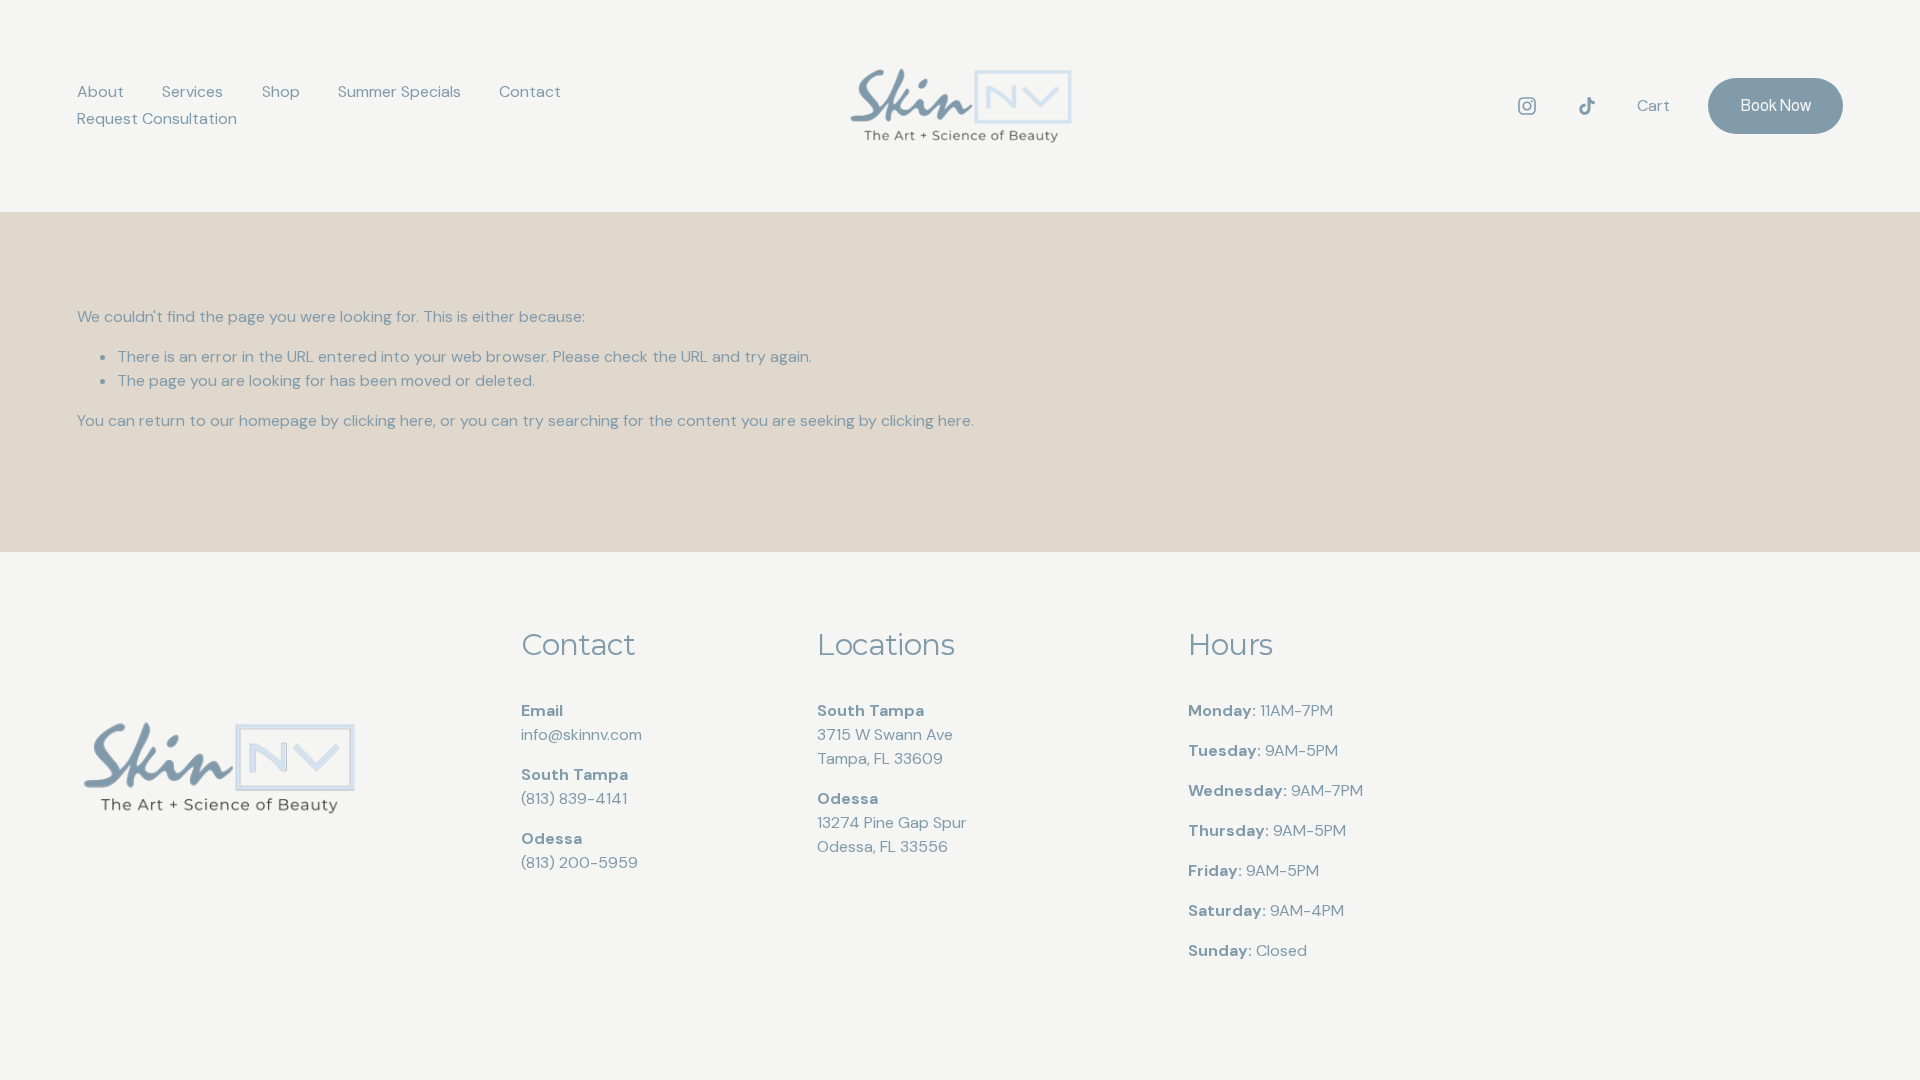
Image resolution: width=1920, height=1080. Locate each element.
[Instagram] (1527, 106)
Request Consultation (157, 118)
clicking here (388, 420)
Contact (530, 91)
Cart (1653, 105)
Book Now (1775, 105)
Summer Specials (399, 91)
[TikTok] (1587, 106)
